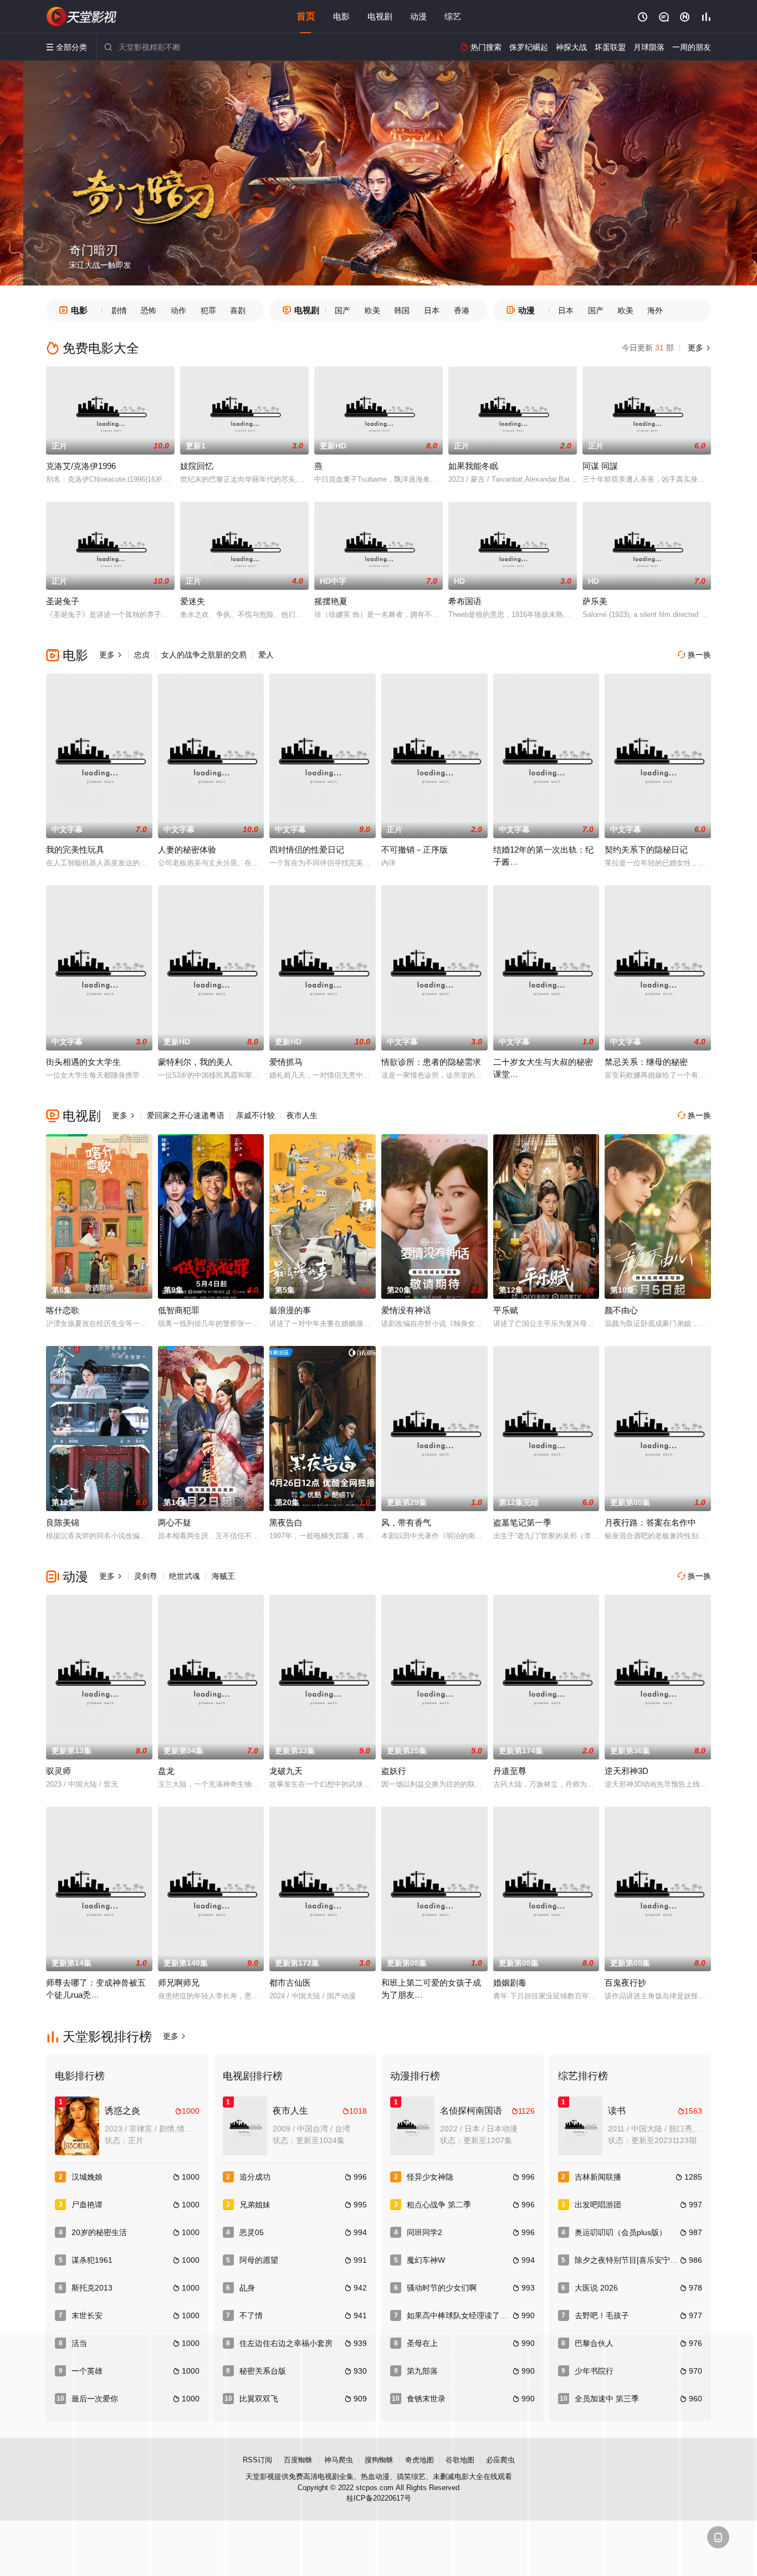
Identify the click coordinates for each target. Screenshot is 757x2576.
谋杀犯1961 (92, 2260)
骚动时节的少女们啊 (442, 2288)
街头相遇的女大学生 (83, 1062)
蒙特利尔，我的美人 (195, 1062)
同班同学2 (424, 2232)
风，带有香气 (406, 1522)
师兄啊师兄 (179, 1983)
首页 (306, 16)
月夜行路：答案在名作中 (650, 1522)
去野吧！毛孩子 (602, 2315)
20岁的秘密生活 (99, 2232)
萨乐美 (595, 601)
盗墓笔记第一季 (522, 1522)
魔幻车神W (426, 2260)
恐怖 (149, 310)
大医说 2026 (596, 2288)
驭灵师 (58, 1771)
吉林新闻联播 (598, 2177)
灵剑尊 (146, 1576)
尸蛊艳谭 (87, 2205)
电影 (341, 16)
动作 (178, 310)
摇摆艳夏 (331, 601)
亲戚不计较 (255, 1115)
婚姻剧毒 (510, 1983)
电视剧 (380, 16)
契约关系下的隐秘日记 (646, 850)
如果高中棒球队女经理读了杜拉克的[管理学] (483, 2315)
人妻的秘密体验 (187, 850)
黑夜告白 (286, 1522)
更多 (698, 348)
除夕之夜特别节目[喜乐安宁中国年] (635, 2260)
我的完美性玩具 (75, 850)
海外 (655, 310)
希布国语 (465, 601)
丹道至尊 (510, 1771)
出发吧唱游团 (598, 2205)
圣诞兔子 (63, 601)
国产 (342, 310)
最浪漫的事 (290, 1310)
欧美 (372, 310)
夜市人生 (302, 1115)
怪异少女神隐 (430, 2177)
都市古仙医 (290, 1983)
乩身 (247, 2288)
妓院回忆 (197, 466)
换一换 (694, 655)
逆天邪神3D (626, 1771)
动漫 (418, 16)
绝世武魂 (185, 1576)
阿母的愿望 (259, 2260)
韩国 (402, 310)
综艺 (453, 16)
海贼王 (223, 1576)
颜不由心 (621, 1310)
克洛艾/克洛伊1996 (81, 466)
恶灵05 (252, 2232)
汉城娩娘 (87, 2177)
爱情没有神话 (406, 1310)
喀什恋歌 (63, 1310)
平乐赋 (506, 1310)
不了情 (251, 2315)
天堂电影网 (82, 17)
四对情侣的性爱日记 (307, 850)
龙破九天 (286, 1771)
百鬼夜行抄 (625, 1983)
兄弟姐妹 (255, 2205)
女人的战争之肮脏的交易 (204, 655)
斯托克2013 (92, 2288)
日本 (432, 310)
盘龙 (166, 1771)
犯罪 (208, 310)
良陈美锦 (63, 1522)
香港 (462, 310)
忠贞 (142, 655)
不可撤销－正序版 (415, 850)
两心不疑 (175, 1522)
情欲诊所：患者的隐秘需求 (431, 1062)
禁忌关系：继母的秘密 (646, 1062)
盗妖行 (394, 1771)
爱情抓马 (286, 1062)
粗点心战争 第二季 (439, 2205)
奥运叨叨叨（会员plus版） (621, 2232)
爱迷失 (193, 601)
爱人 (266, 655)
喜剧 (238, 310)
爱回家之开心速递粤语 (186, 1115)
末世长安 (87, 2315)
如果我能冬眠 (473, 466)
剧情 (119, 310)
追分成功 (255, 2177)
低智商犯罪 (179, 1310)
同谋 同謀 (600, 466)
